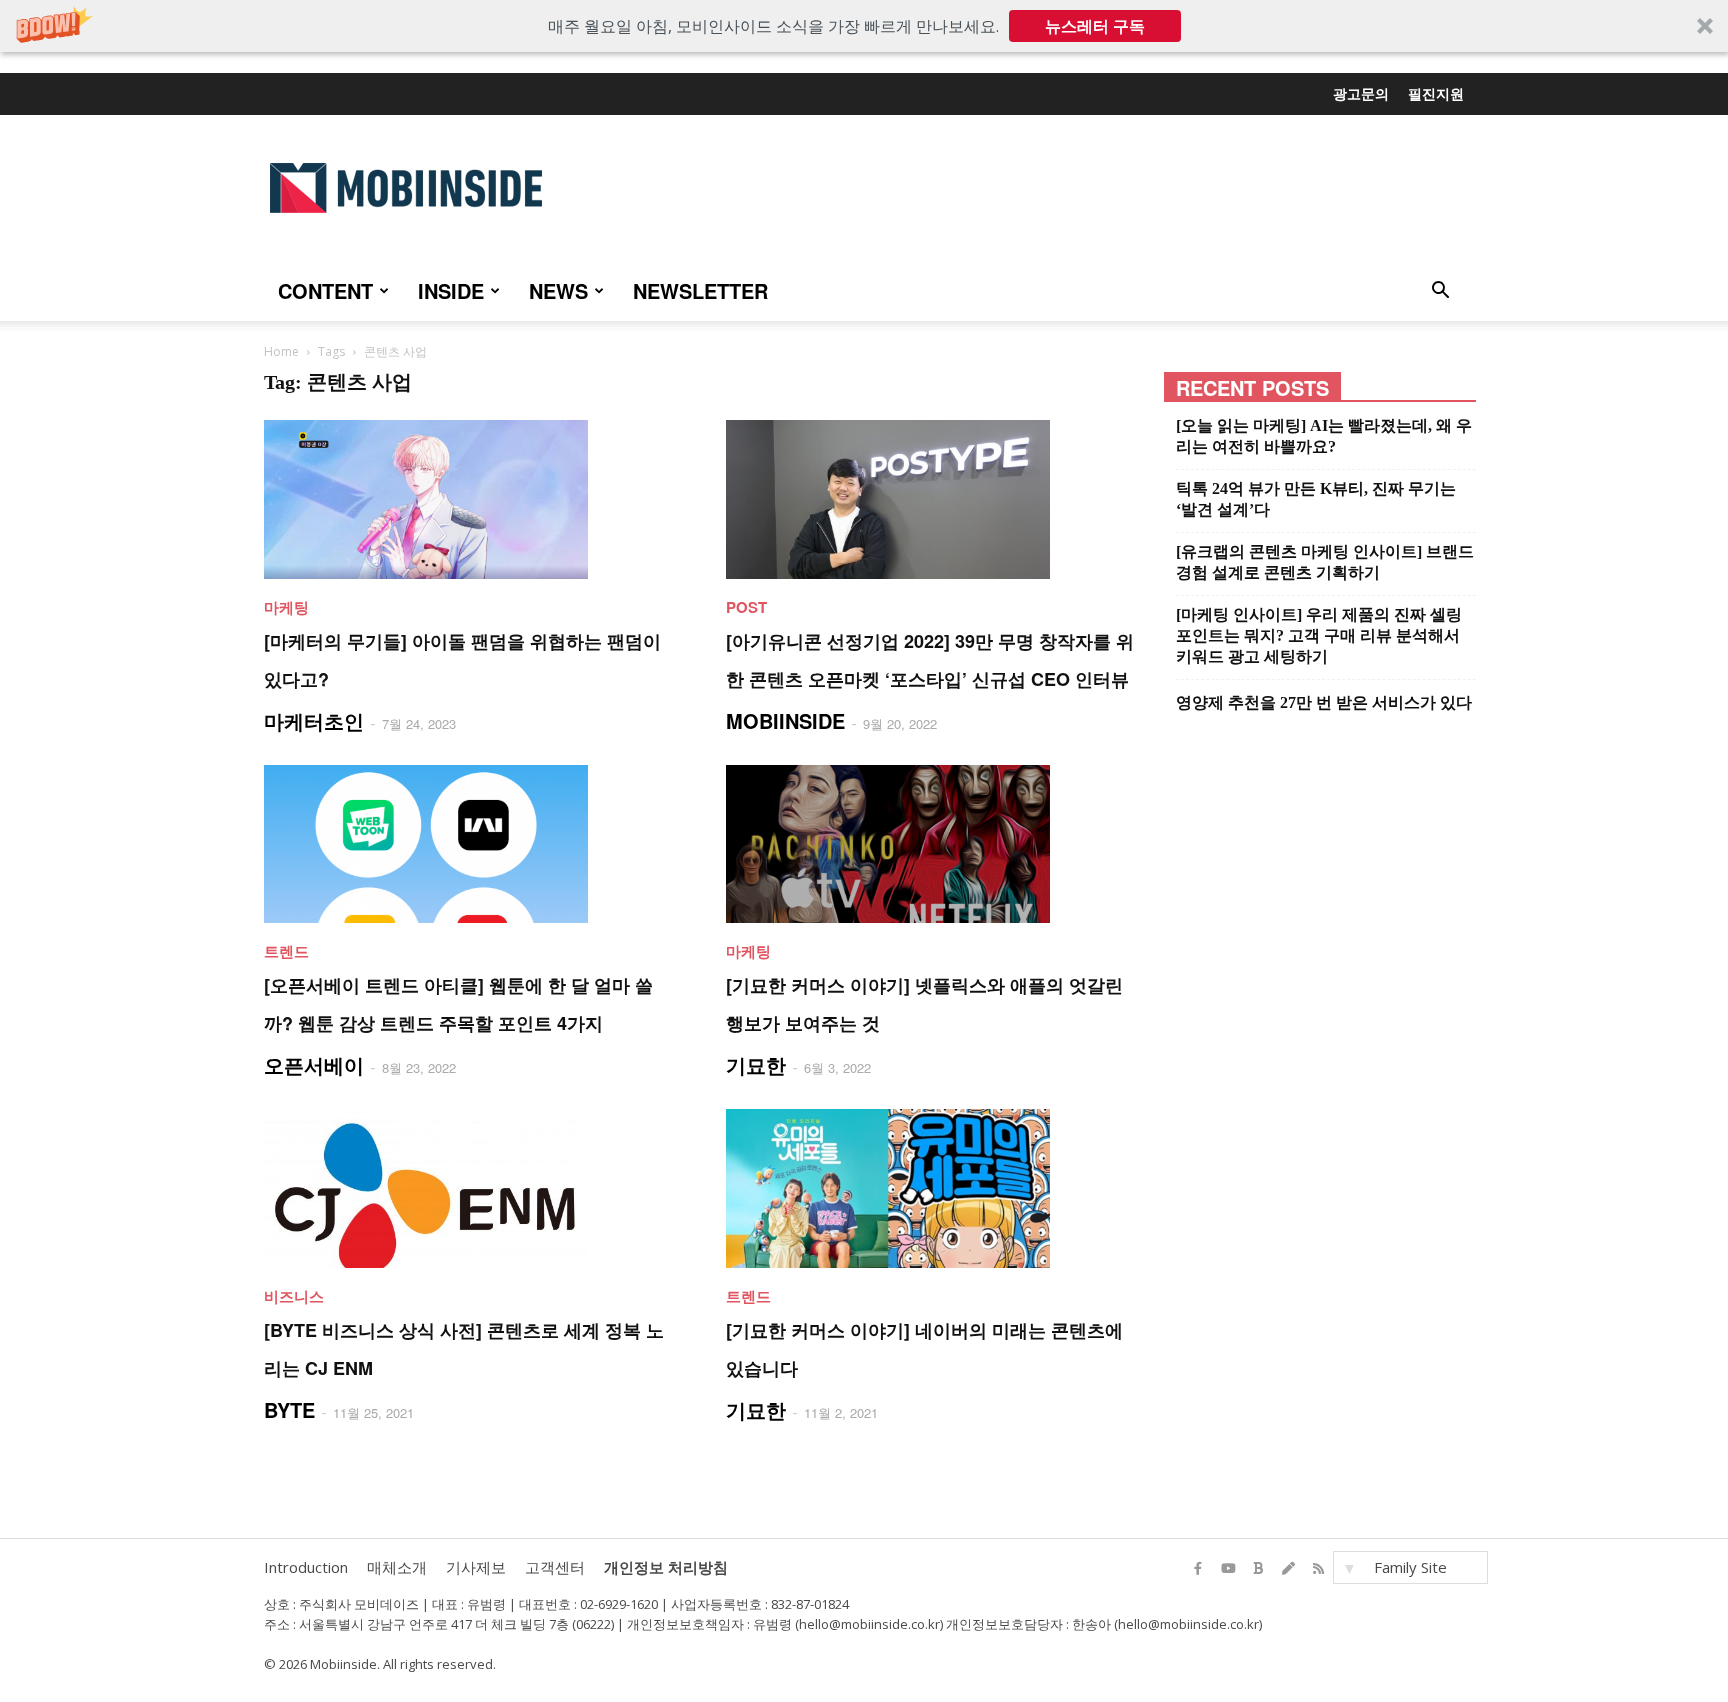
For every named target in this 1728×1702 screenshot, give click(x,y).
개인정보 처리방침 (666, 1567)
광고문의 (1361, 93)
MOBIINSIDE (785, 720)
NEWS (558, 290)
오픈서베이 (314, 1064)
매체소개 (397, 1567)
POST (746, 607)
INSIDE (451, 290)
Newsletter (700, 290)
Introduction (306, 1567)
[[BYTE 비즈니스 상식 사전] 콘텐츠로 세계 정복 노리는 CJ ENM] (471, 1188)
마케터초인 (314, 720)
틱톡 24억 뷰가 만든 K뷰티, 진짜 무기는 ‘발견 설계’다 (1316, 499)
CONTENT (325, 290)
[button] (864, 26)
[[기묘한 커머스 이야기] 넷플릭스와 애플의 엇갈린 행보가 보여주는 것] (933, 844)
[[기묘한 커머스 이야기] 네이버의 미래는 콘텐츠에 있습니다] (933, 1188)
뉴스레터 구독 (1095, 26)
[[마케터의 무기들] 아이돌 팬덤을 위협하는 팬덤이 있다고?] (471, 499)
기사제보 (476, 1567)
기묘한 (756, 1064)
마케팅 (286, 607)
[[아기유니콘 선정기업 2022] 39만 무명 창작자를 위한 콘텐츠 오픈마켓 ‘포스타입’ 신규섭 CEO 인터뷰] (933, 499)
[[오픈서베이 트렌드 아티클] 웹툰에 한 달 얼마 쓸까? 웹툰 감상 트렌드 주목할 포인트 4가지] (471, 844)
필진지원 (1436, 93)
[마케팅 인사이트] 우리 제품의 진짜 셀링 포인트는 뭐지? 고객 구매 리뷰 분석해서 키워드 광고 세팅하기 (1319, 635)
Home (281, 351)
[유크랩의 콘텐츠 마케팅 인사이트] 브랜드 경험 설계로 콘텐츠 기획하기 (1325, 562)
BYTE (289, 1409)
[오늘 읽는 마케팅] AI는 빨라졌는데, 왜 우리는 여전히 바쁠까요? (1324, 436)
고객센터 (555, 1567)
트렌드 (286, 951)
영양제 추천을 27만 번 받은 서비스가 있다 (1324, 702)
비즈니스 (294, 1296)
